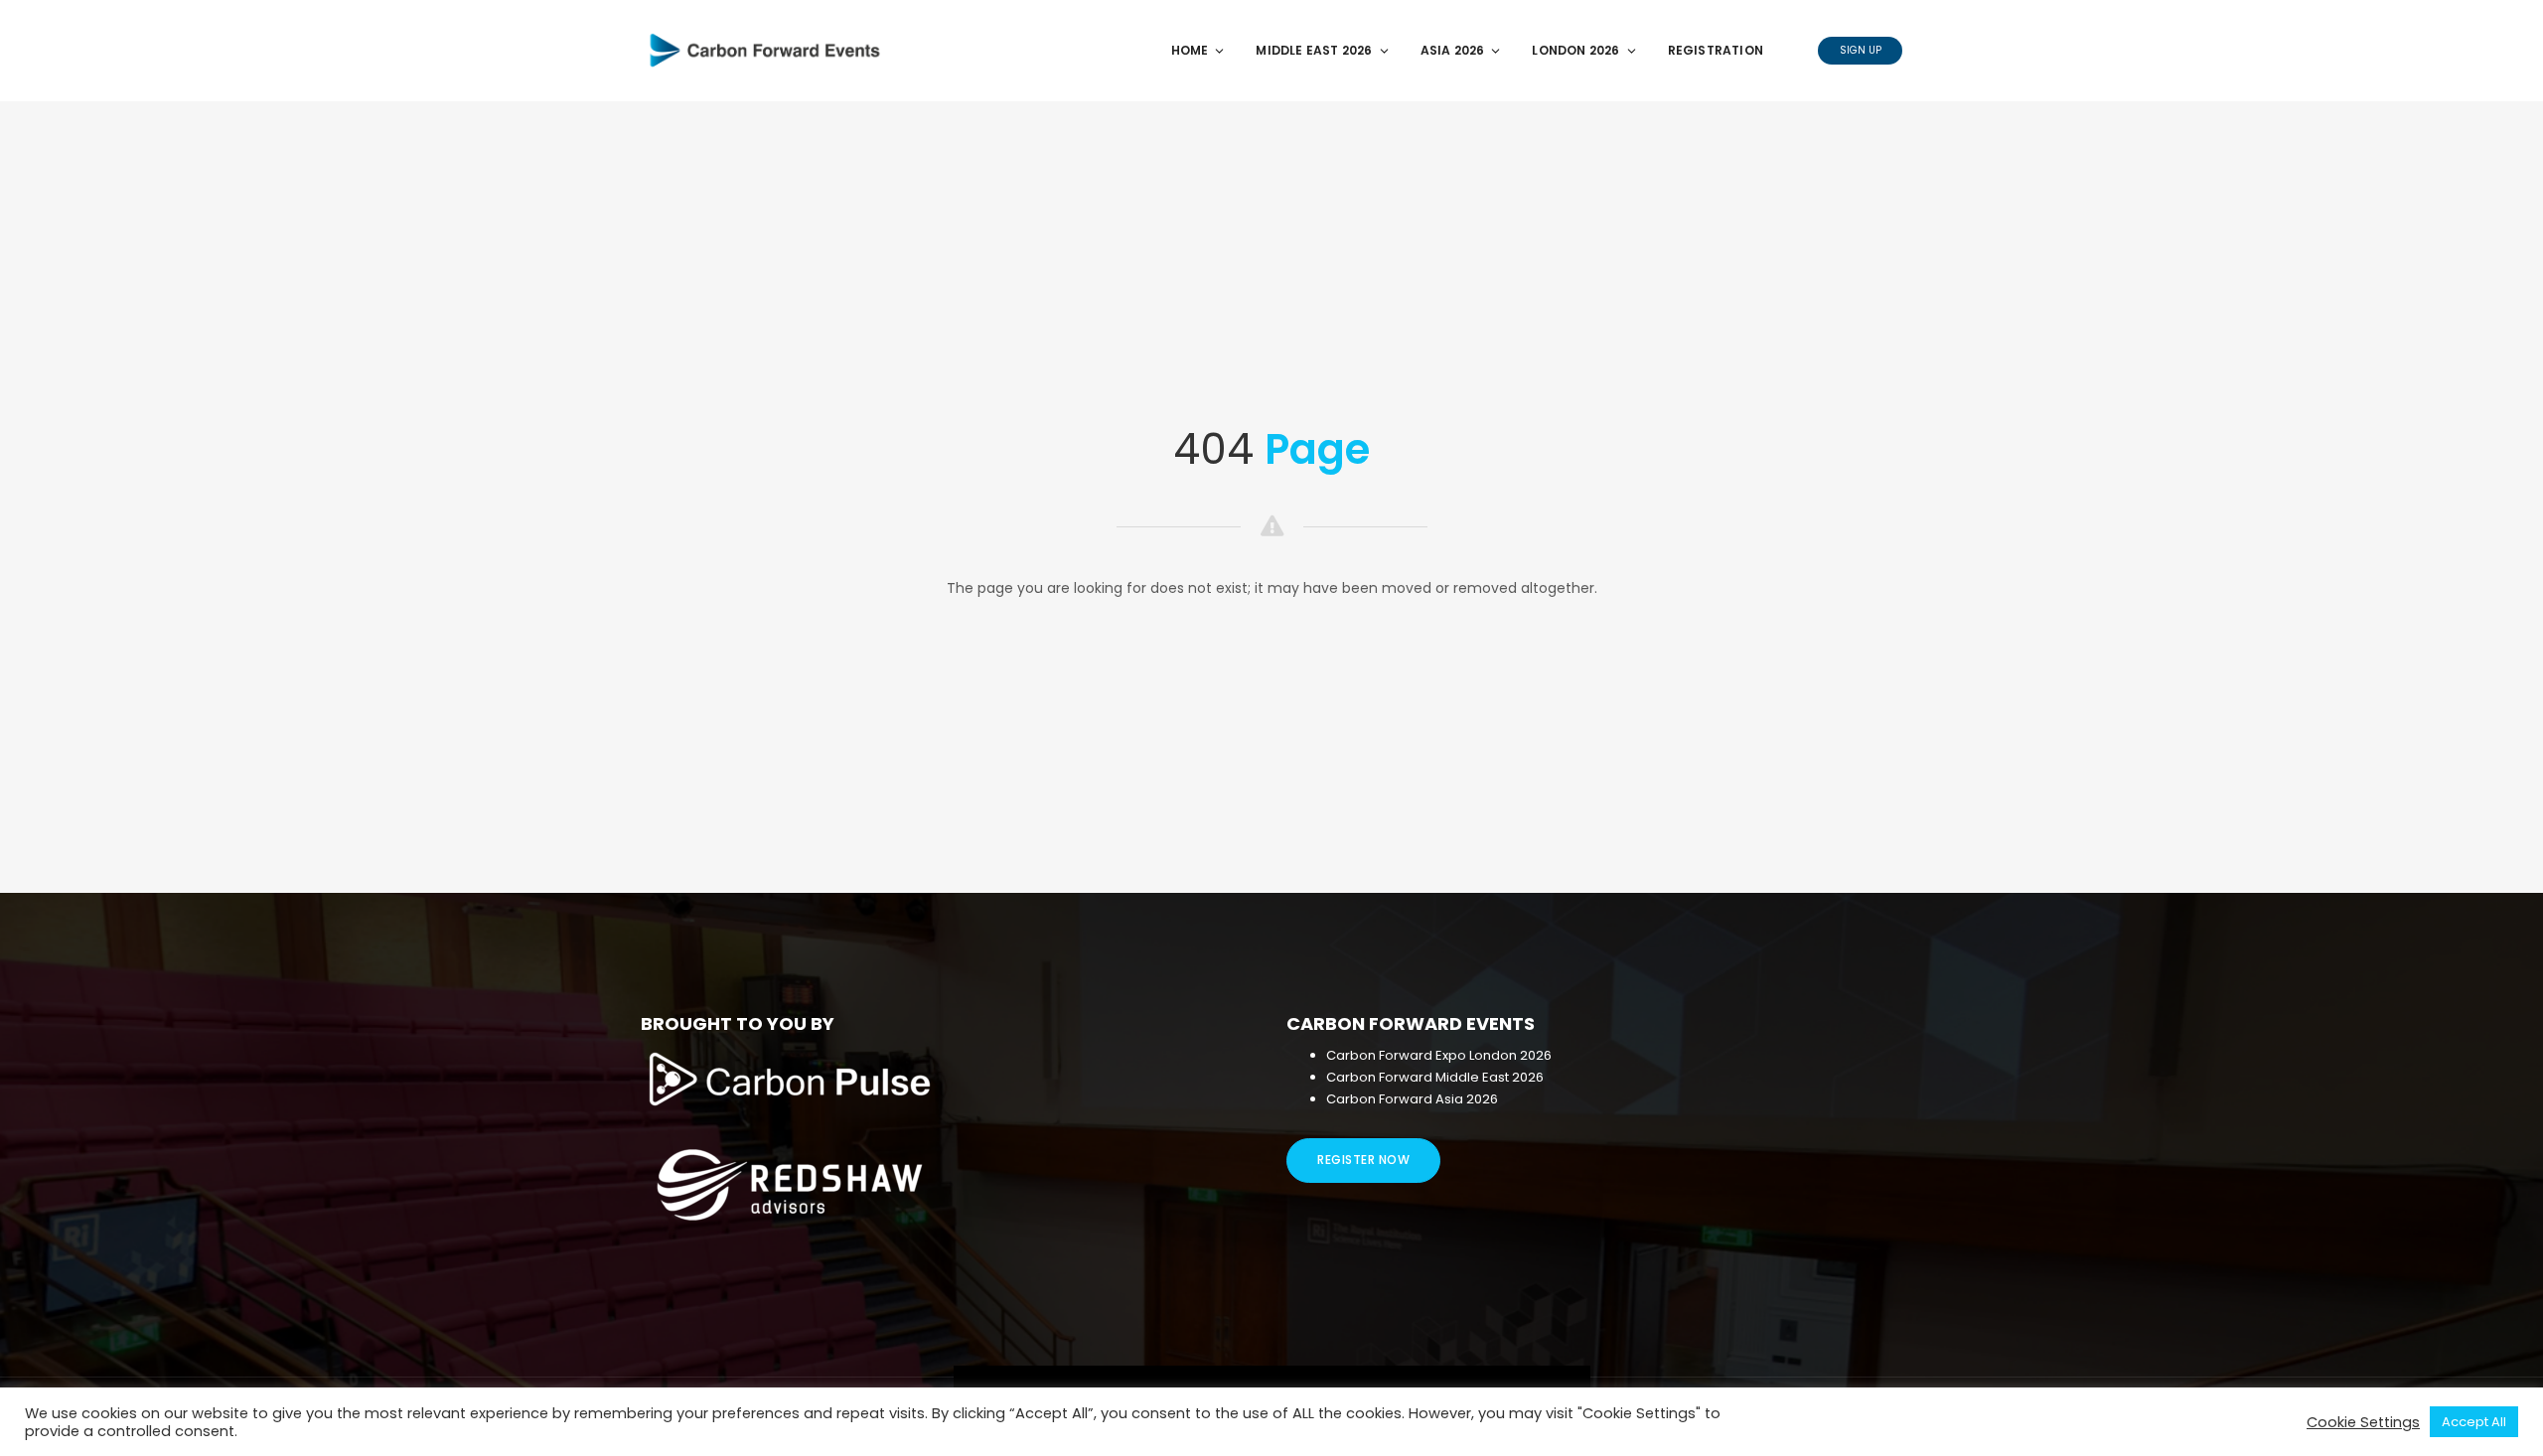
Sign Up (1861, 50)
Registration (1716, 50)
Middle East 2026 (1314, 50)
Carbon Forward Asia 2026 (1412, 1099)
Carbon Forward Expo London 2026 (1439, 1055)
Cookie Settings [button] (2363, 1422)
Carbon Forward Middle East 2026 (1436, 1077)
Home (1190, 50)
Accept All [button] (2474, 1422)
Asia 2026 (1453, 50)
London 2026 (1575, 50)
